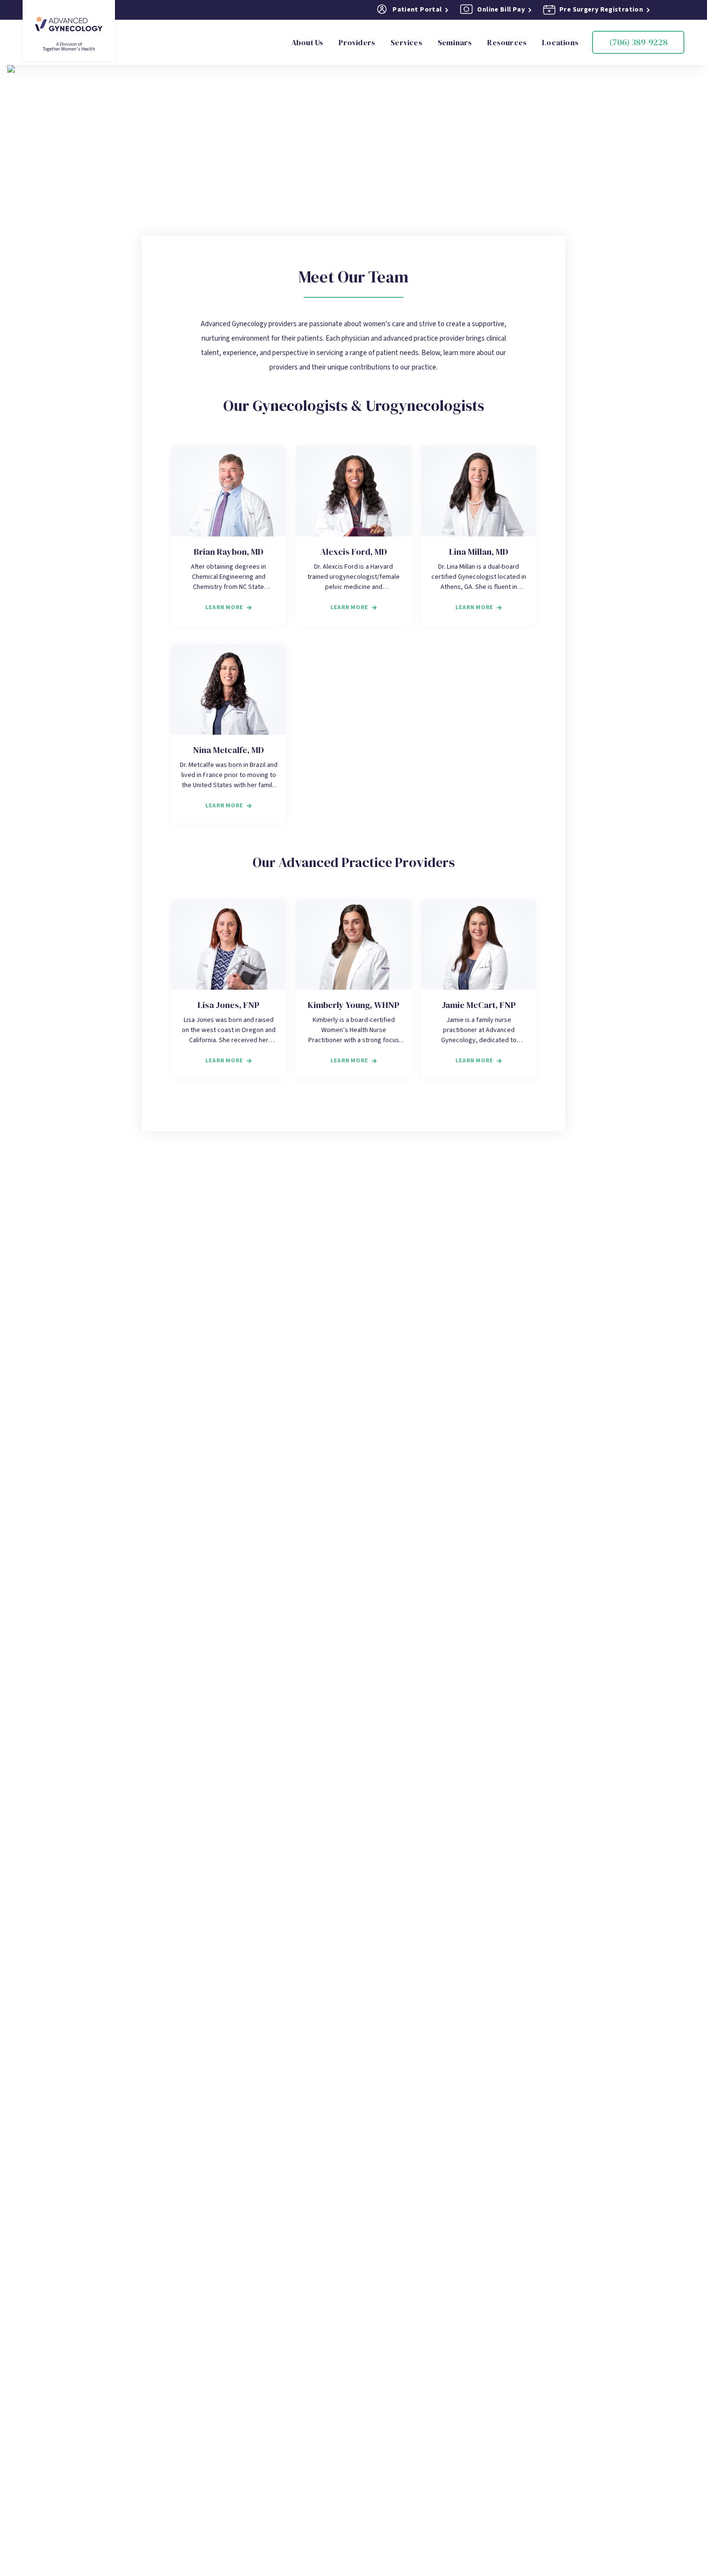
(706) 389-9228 (638, 42)
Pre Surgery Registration (601, 10)
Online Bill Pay (501, 10)
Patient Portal (417, 10)
